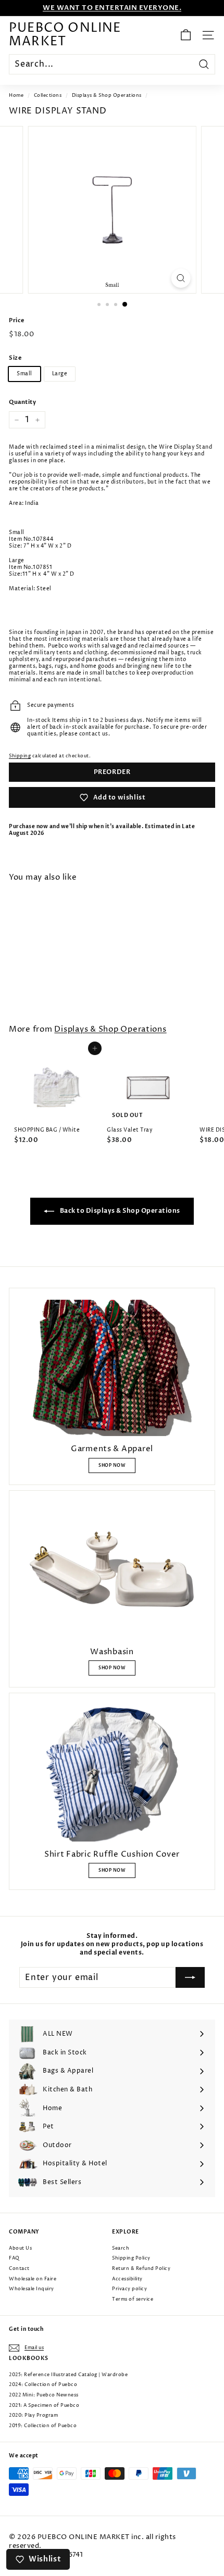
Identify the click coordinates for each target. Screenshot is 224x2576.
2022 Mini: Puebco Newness (44, 2395)
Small (24, 374)
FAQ (14, 2258)
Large (60, 374)
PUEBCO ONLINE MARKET (65, 35)
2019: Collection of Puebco (43, 2426)
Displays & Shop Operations (107, 96)
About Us (20, 2248)
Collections (48, 96)
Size (15, 358)
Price (17, 321)
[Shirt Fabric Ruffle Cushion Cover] (112, 1773)
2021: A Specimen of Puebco (44, 2406)
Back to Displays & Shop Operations (119, 1211)
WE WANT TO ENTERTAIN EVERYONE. (112, 8)
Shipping (20, 756)
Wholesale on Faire (33, 2279)
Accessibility (127, 2279)
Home (16, 96)
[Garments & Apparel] (112, 1368)
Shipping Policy (131, 2258)
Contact (19, 2269)
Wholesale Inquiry (32, 2289)
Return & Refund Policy (141, 2269)
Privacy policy (129, 2289)
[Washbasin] (112, 1571)
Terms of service (133, 2299)
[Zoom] (181, 278)
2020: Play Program (33, 2415)
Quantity (22, 402)
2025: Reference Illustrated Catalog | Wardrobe (68, 2375)
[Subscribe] (190, 1977)
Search (121, 2248)
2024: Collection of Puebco (43, 2385)
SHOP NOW (112, 1465)
